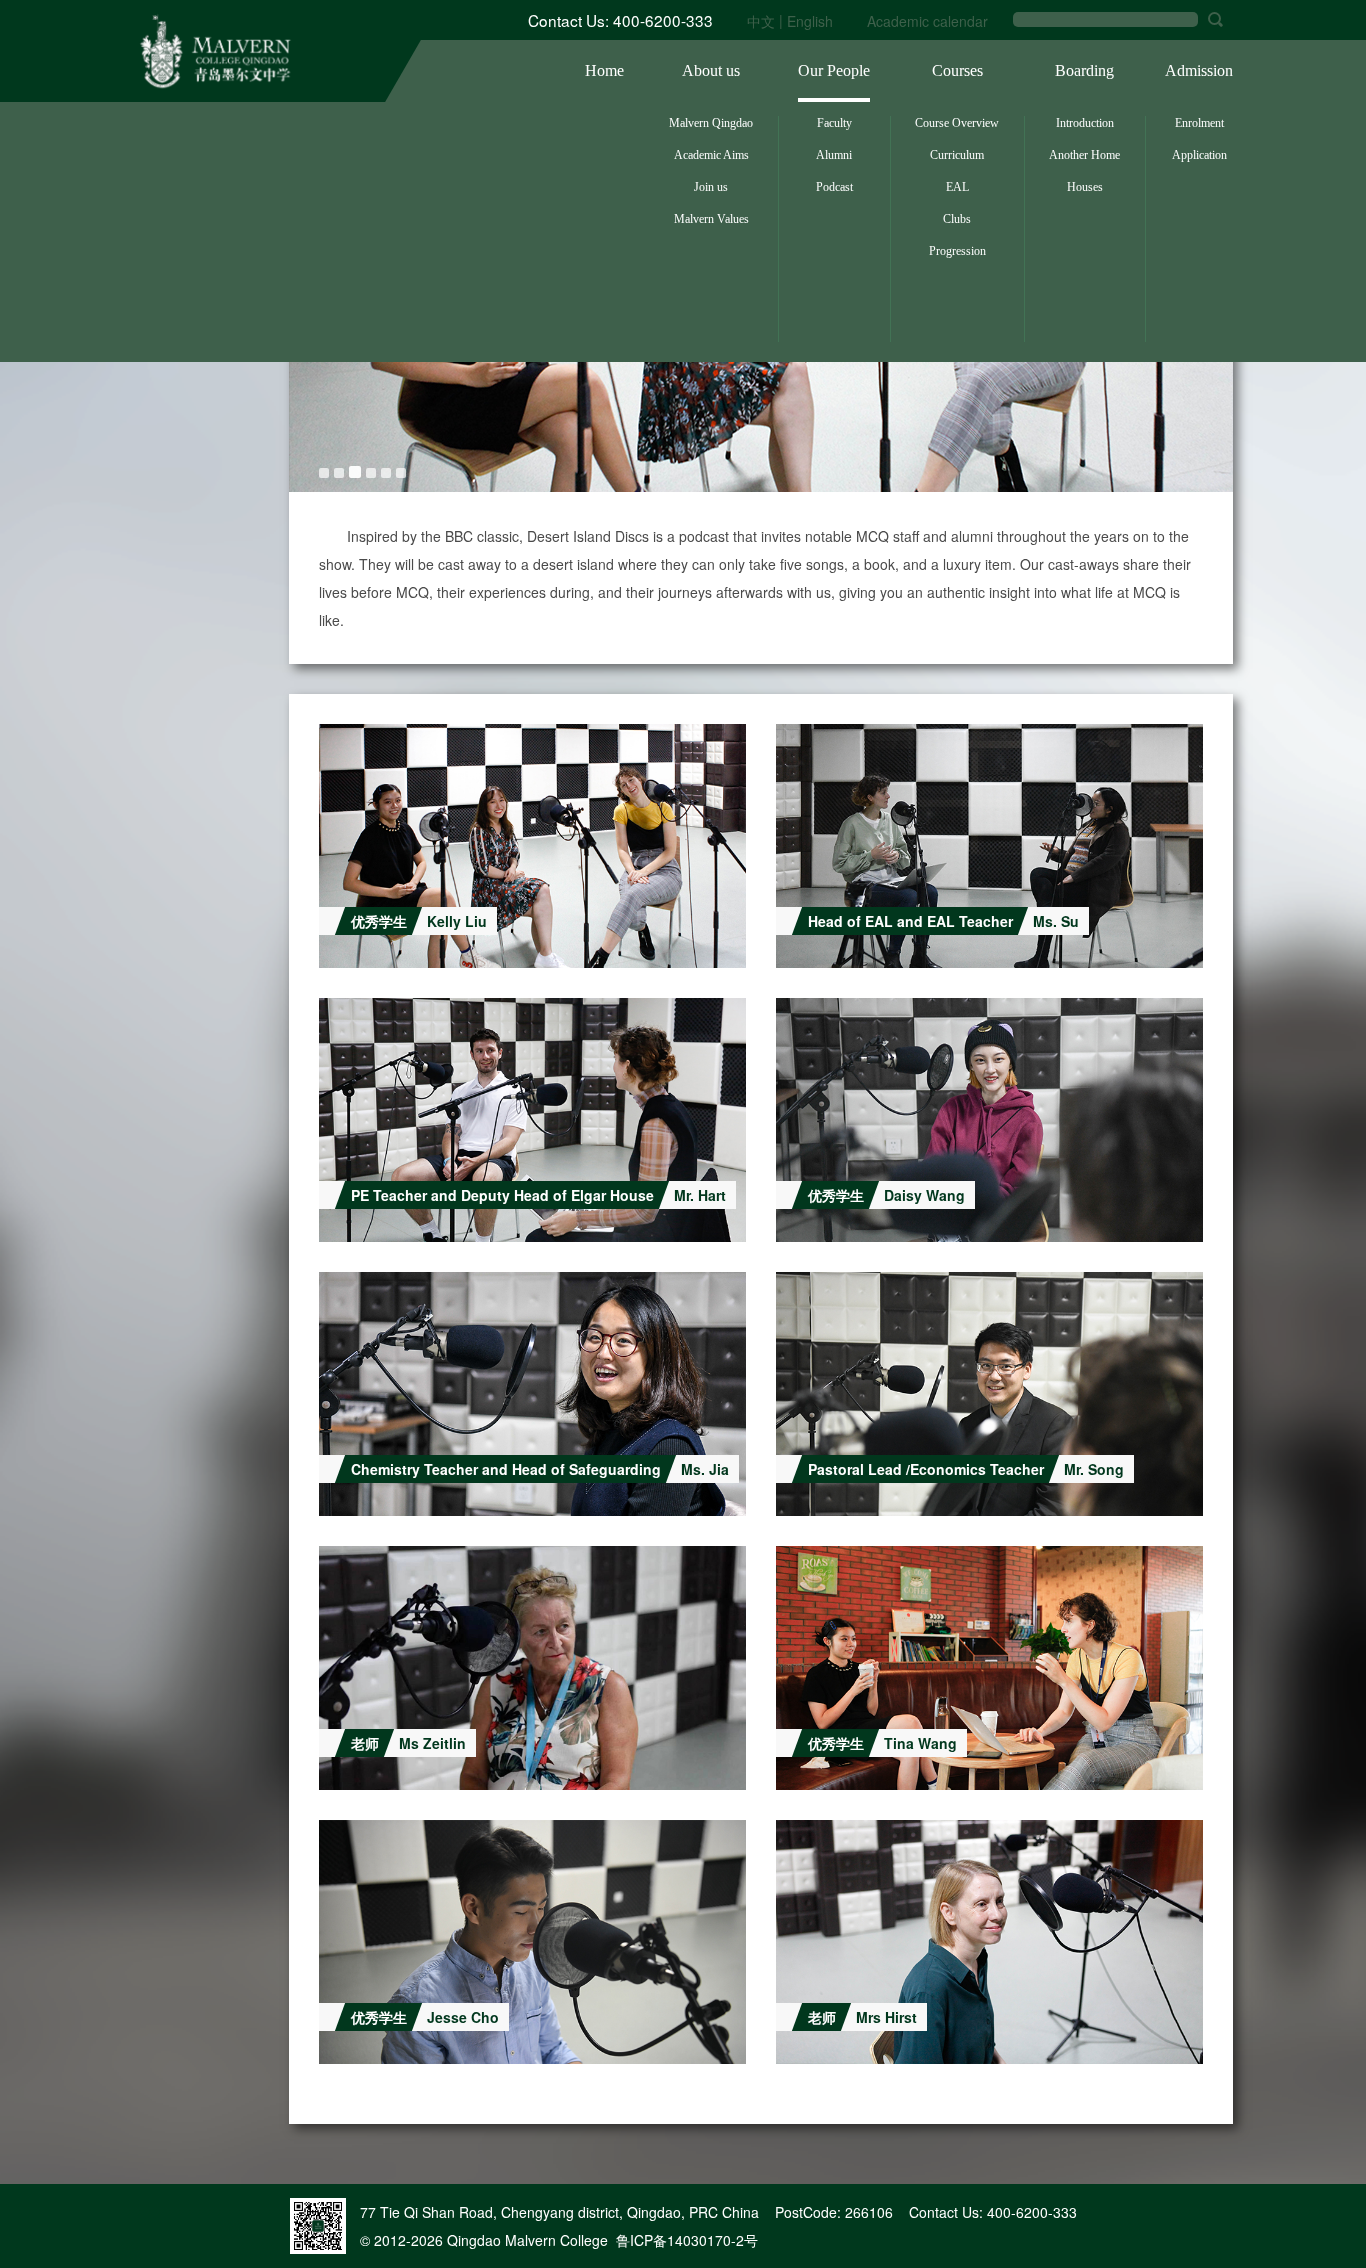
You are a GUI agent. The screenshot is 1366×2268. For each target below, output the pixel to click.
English (810, 21)
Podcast (834, 187)
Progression (957, 251)
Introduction (1085, 123)
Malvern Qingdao (711, 123)
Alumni (834, 155)
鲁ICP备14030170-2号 (687, 2240)
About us (711, 70)
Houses (1085, 187)
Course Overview (957, 123)
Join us (711, 187)
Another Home (1084, 155)
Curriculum (957, 155)
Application (1199, 155)
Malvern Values (711, 219)
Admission (1199, 70)
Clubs (957, 219)
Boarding (1084, 70)
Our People (834, 70)
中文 (761, 21)
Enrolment (1199, 123)
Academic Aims (711, 155)
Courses (957, 70)
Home (604, 70)
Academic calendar (927, 21)
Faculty (834, 123)
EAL (957, 187)
